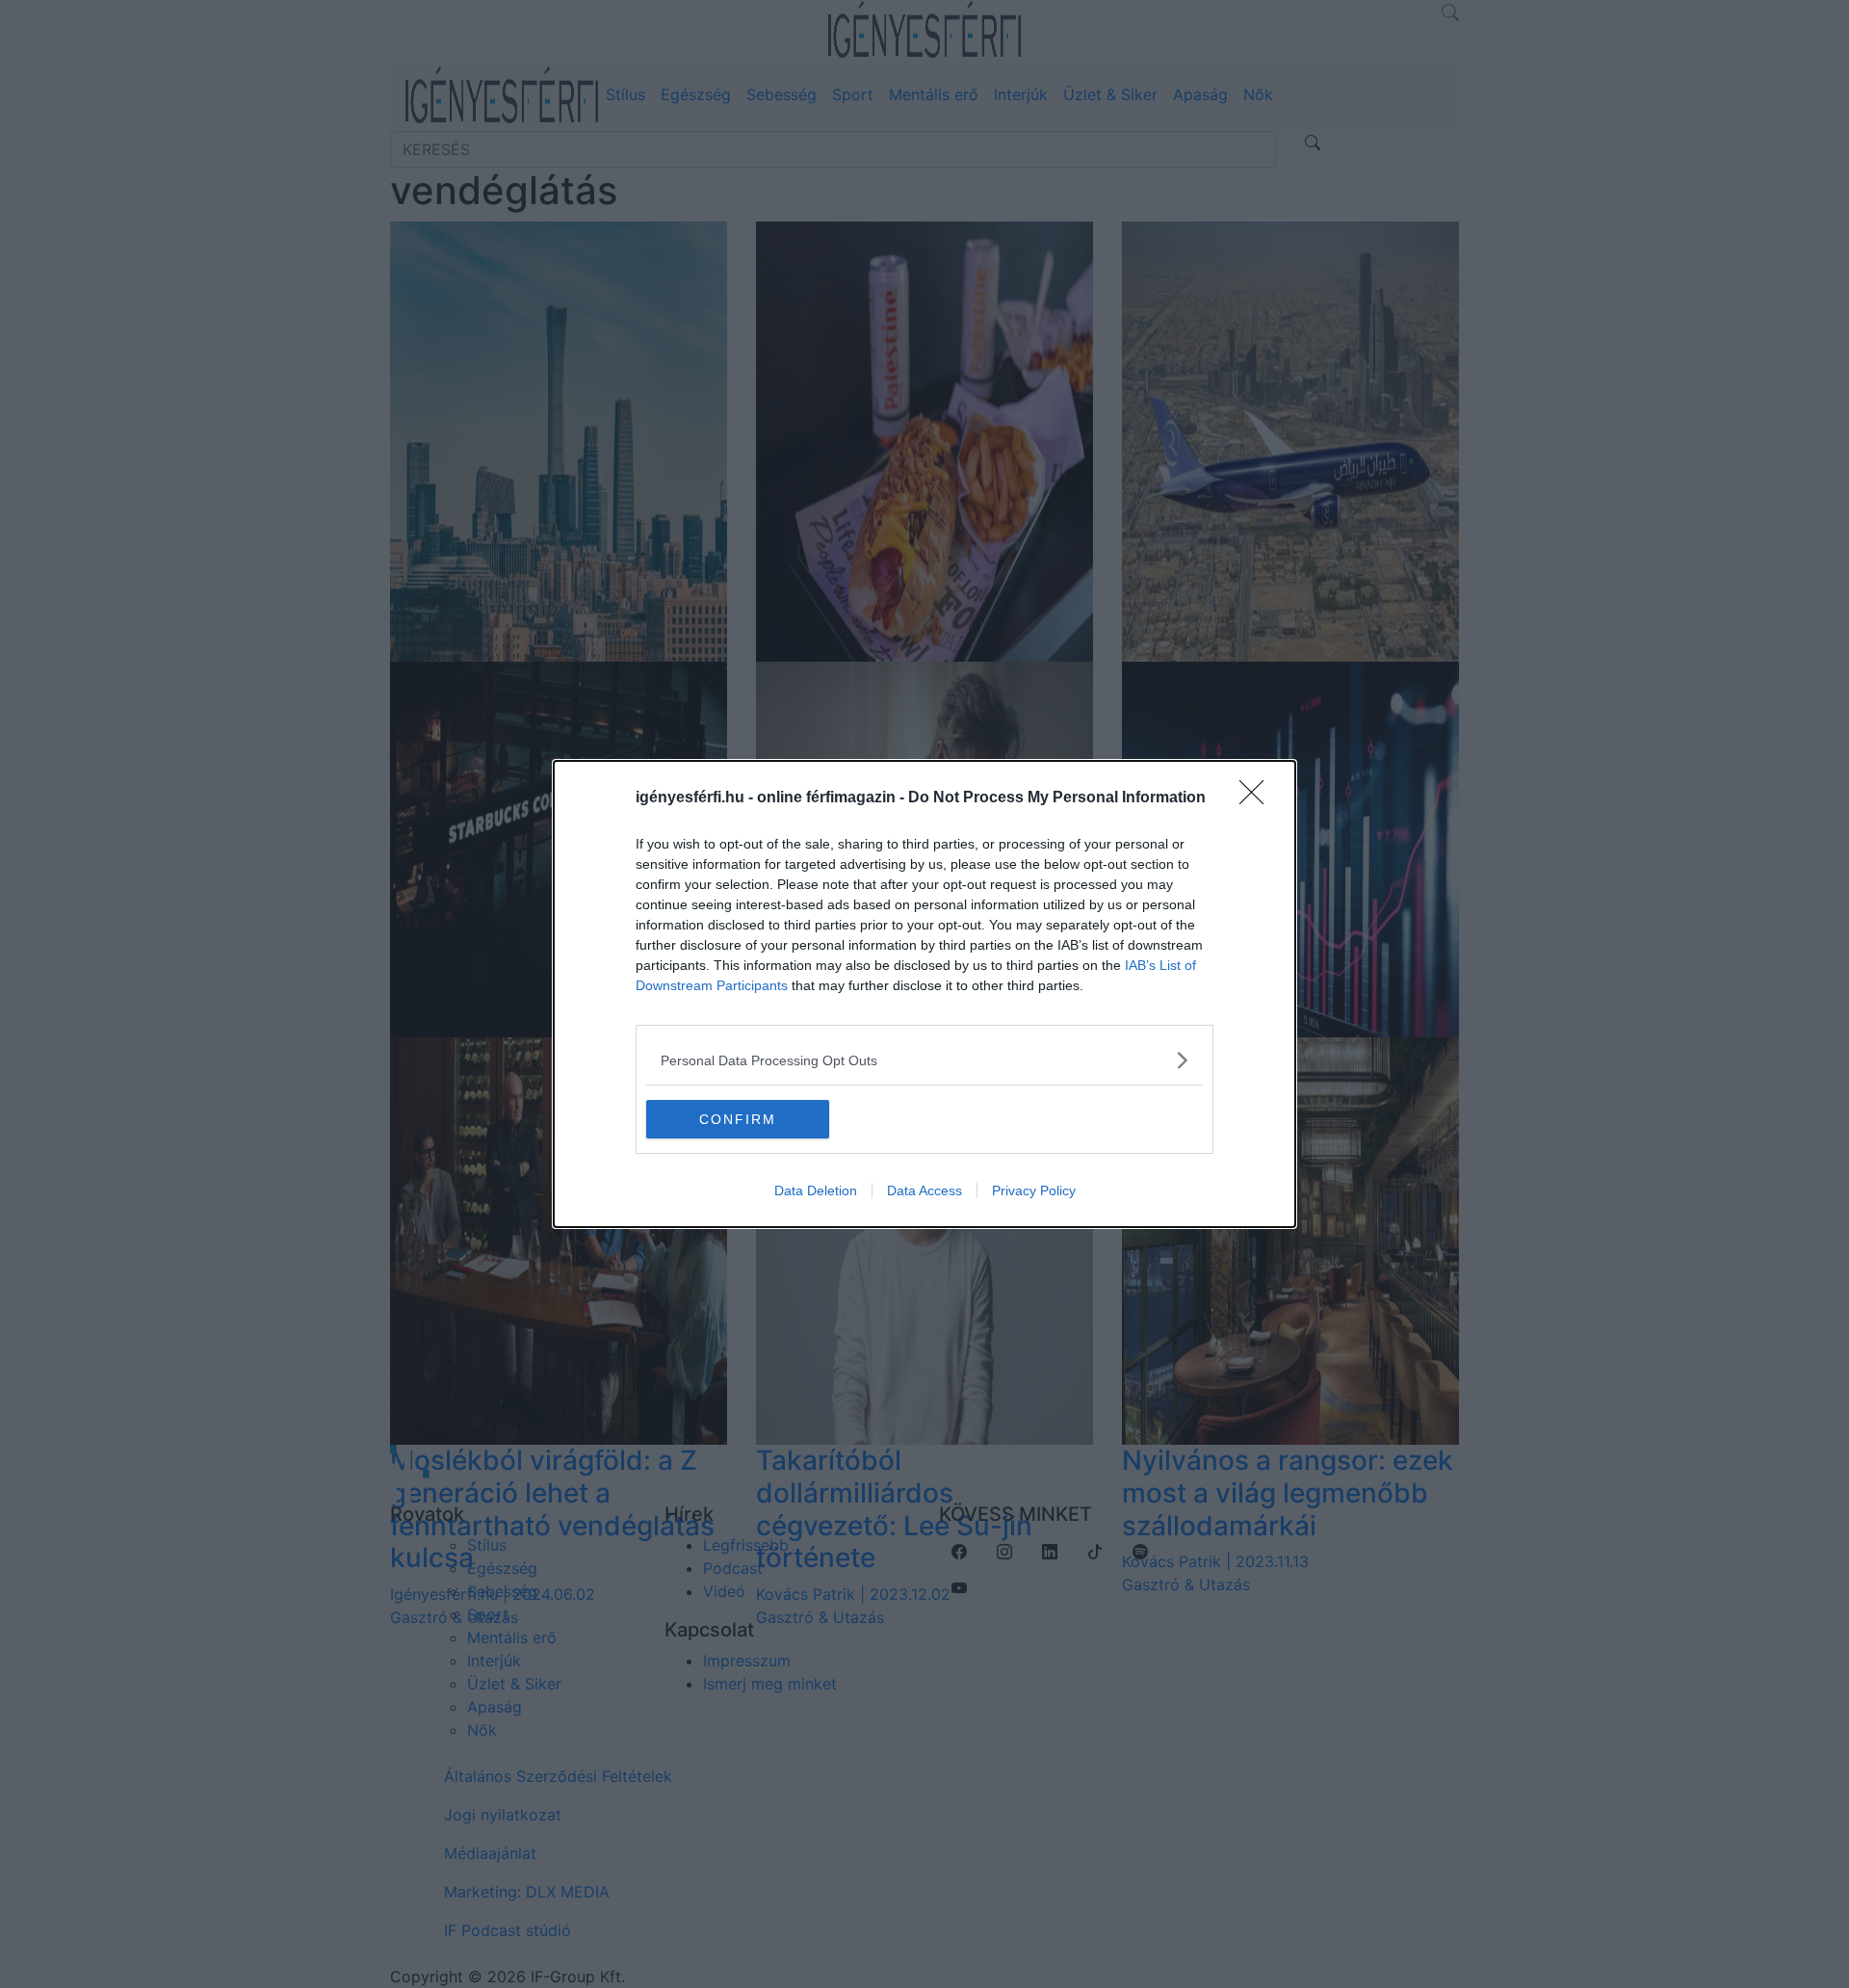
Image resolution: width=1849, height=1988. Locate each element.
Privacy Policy (1034, 1190)
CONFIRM (738, 1119)
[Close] (1258, 798)
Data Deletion (816, 1190)
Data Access (924, 1190)
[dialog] (924, 994)
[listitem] (924, 1060)
